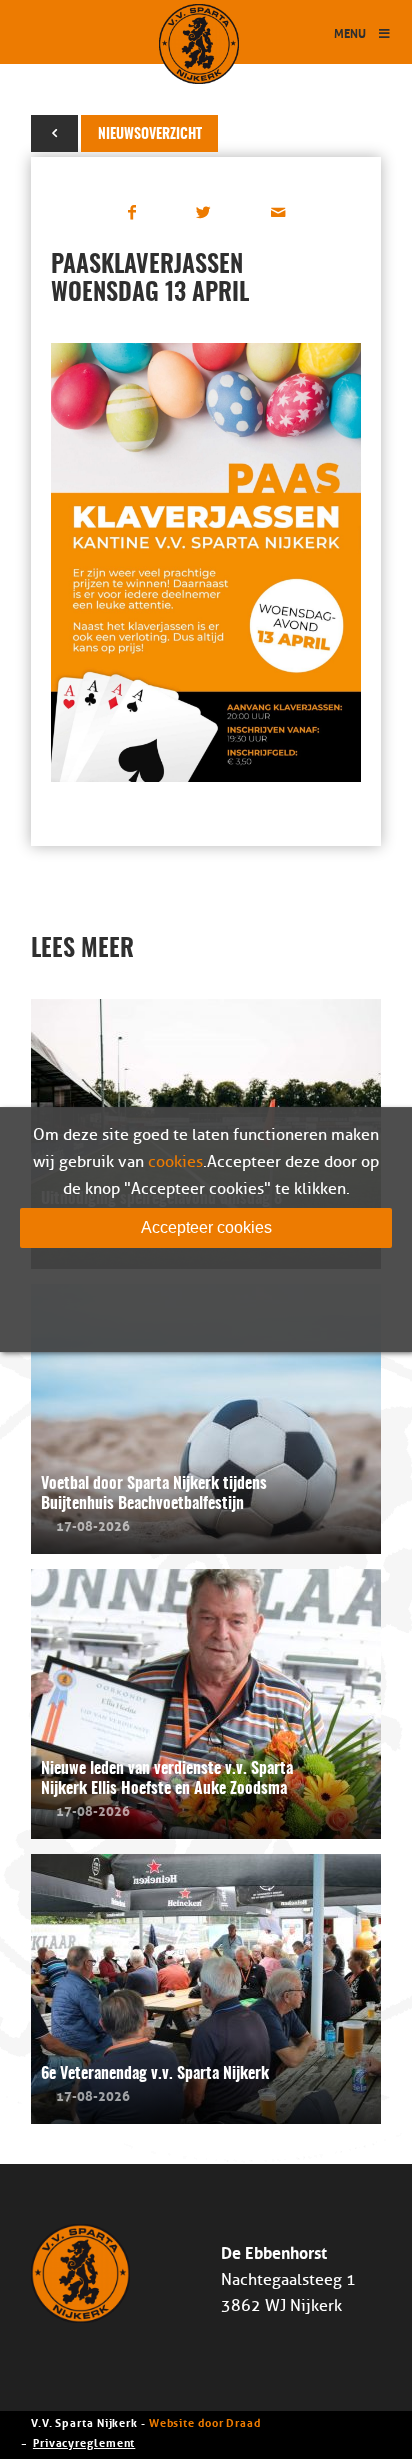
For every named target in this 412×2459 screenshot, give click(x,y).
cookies (175, 1162)
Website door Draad (205, 2421)
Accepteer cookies (206, 1227)
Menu (350, 32)
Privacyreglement (84, 2441)
